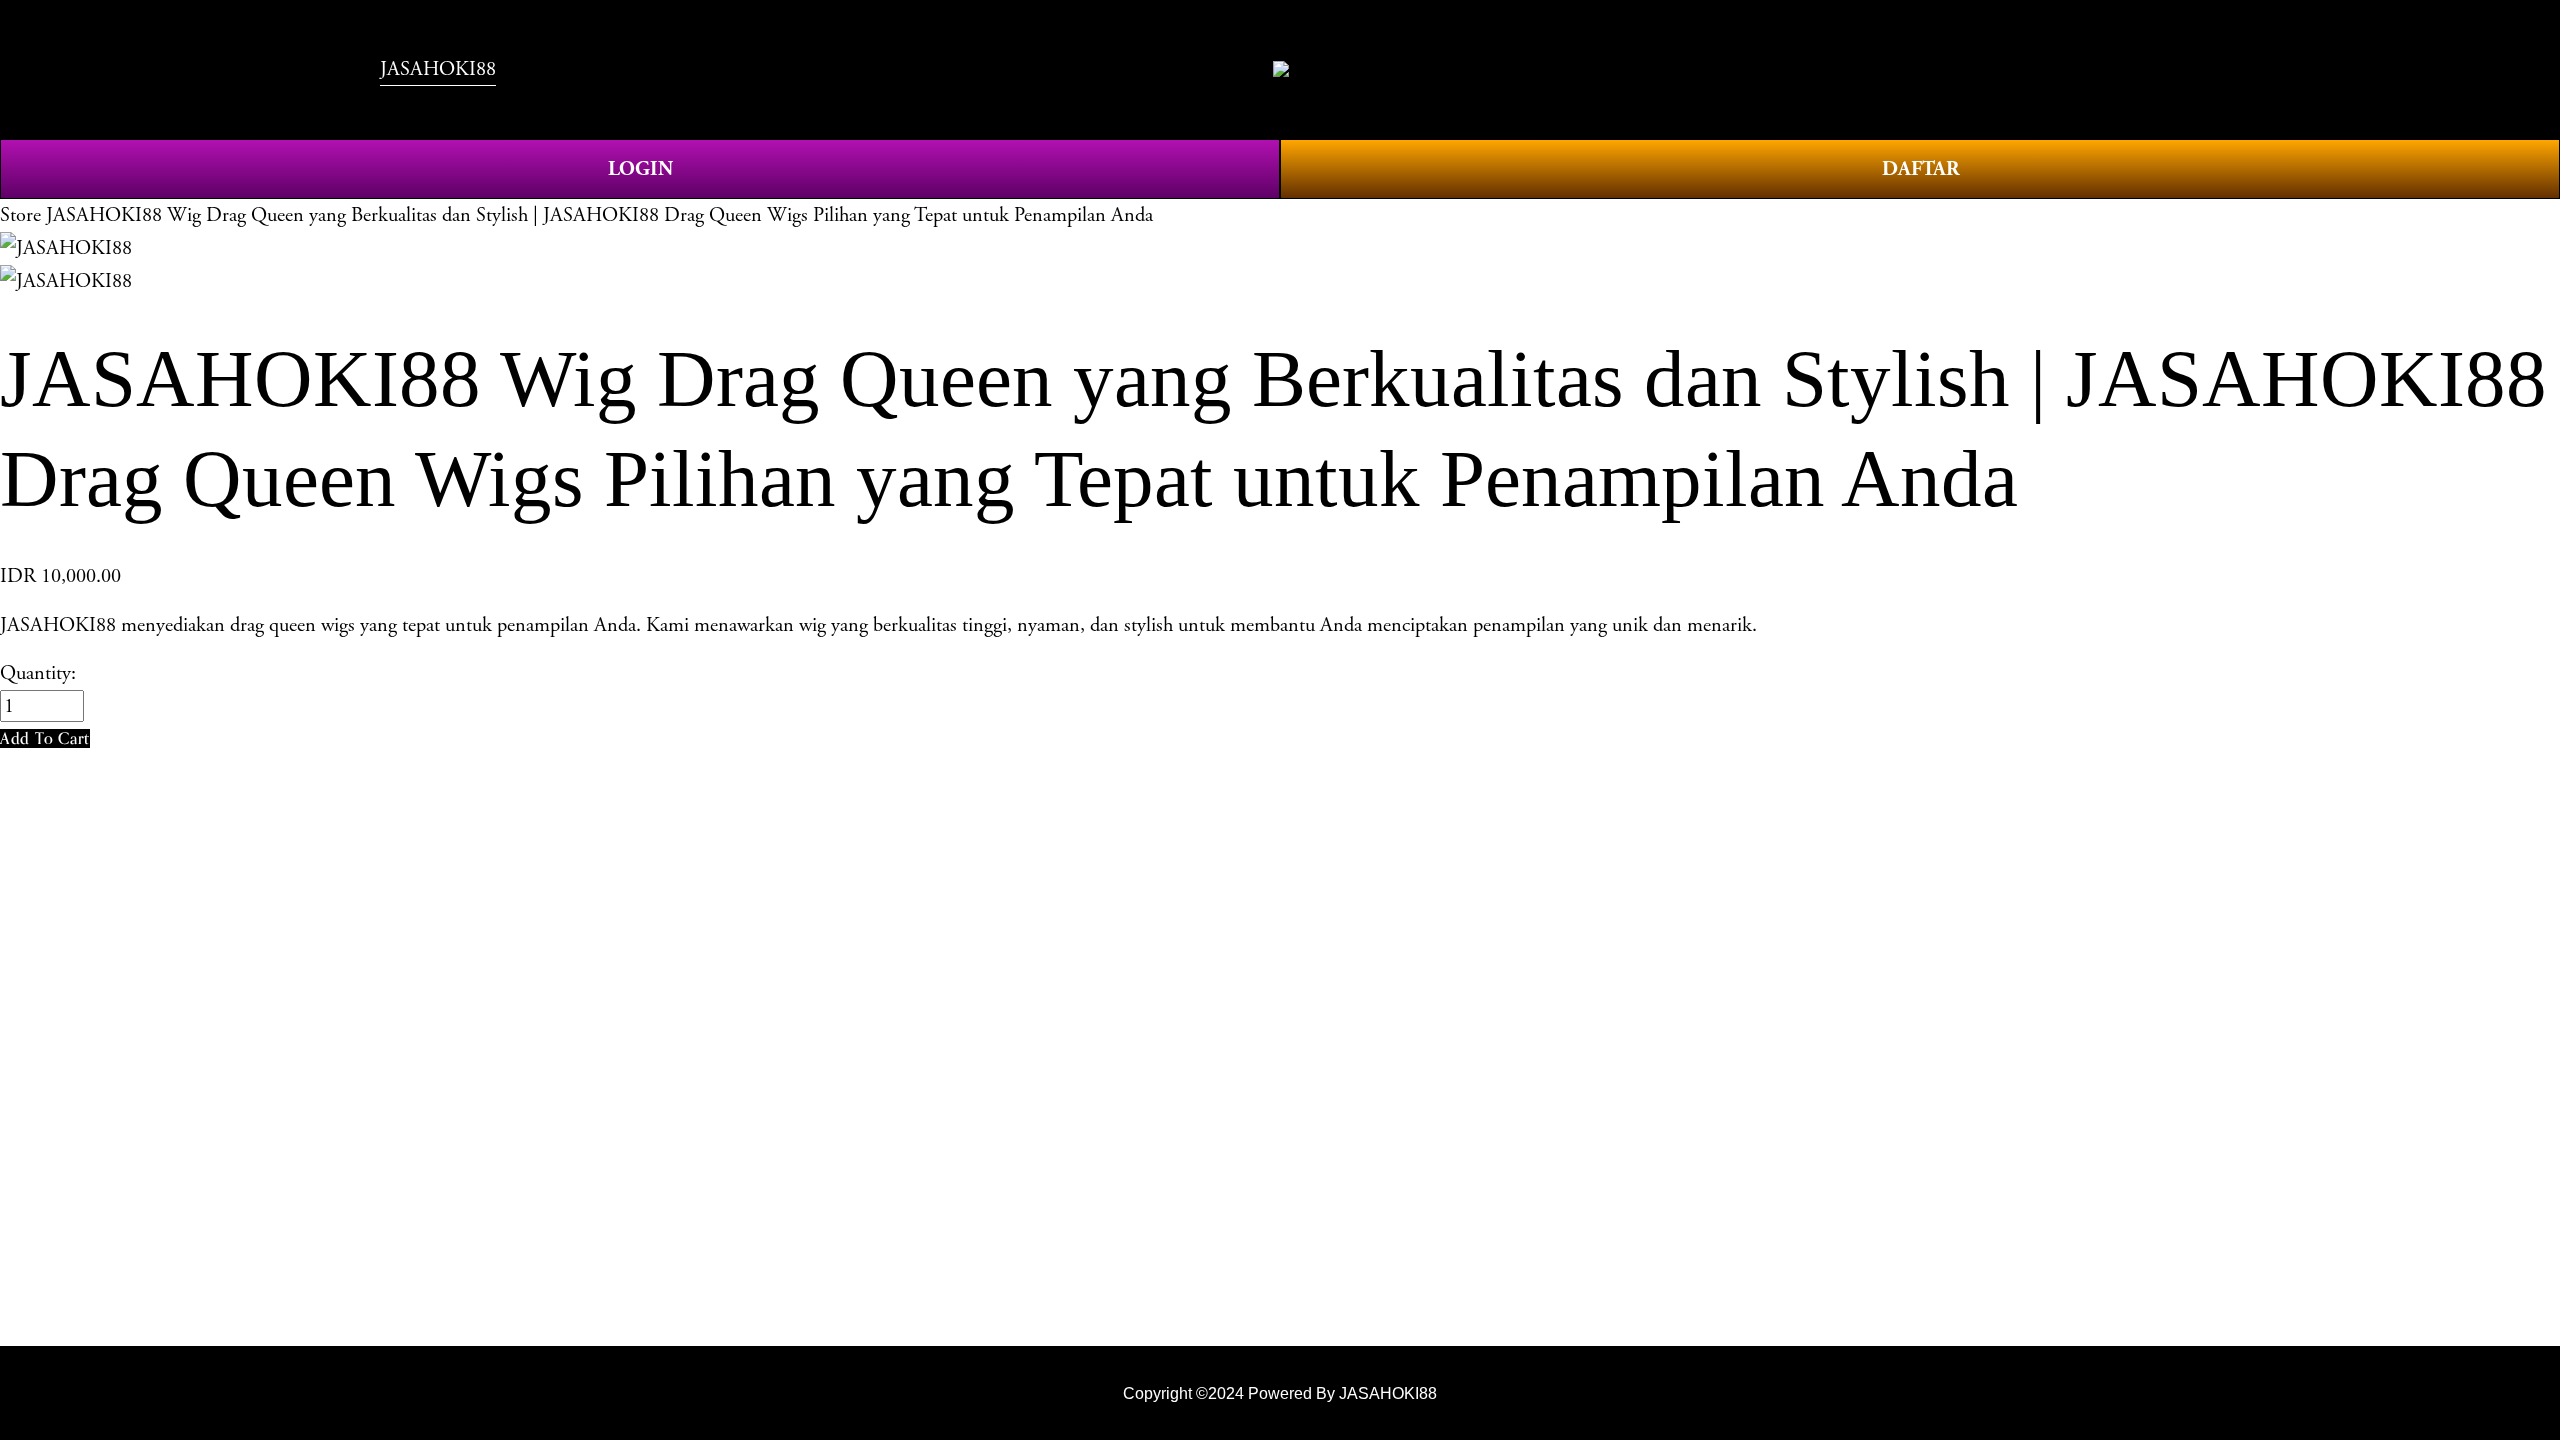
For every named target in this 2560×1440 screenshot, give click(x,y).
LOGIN (640, 169)
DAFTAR (1920, 169)
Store (20, 215)
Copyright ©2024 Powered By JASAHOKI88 (1280, 1393)
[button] (45, 738)
